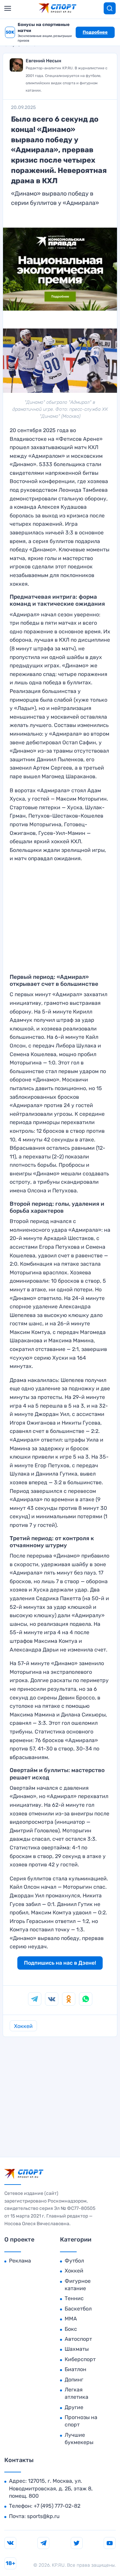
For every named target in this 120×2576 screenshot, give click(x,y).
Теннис (74, 2298)
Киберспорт (80, 2359)
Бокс (71, 2329)
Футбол (74, 2261)
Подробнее (95, 32)
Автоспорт (78, 2339)
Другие (74, 2407)
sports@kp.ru (43, 2516)
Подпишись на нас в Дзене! (60, 1963)
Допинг (74, 2380)
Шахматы (77, 2349)
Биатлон (75, 2369)
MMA (71, 2319)
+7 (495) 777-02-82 (57, 2506)
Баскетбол (78, 2309)
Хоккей (23, 2026)
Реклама (20, 2261)
